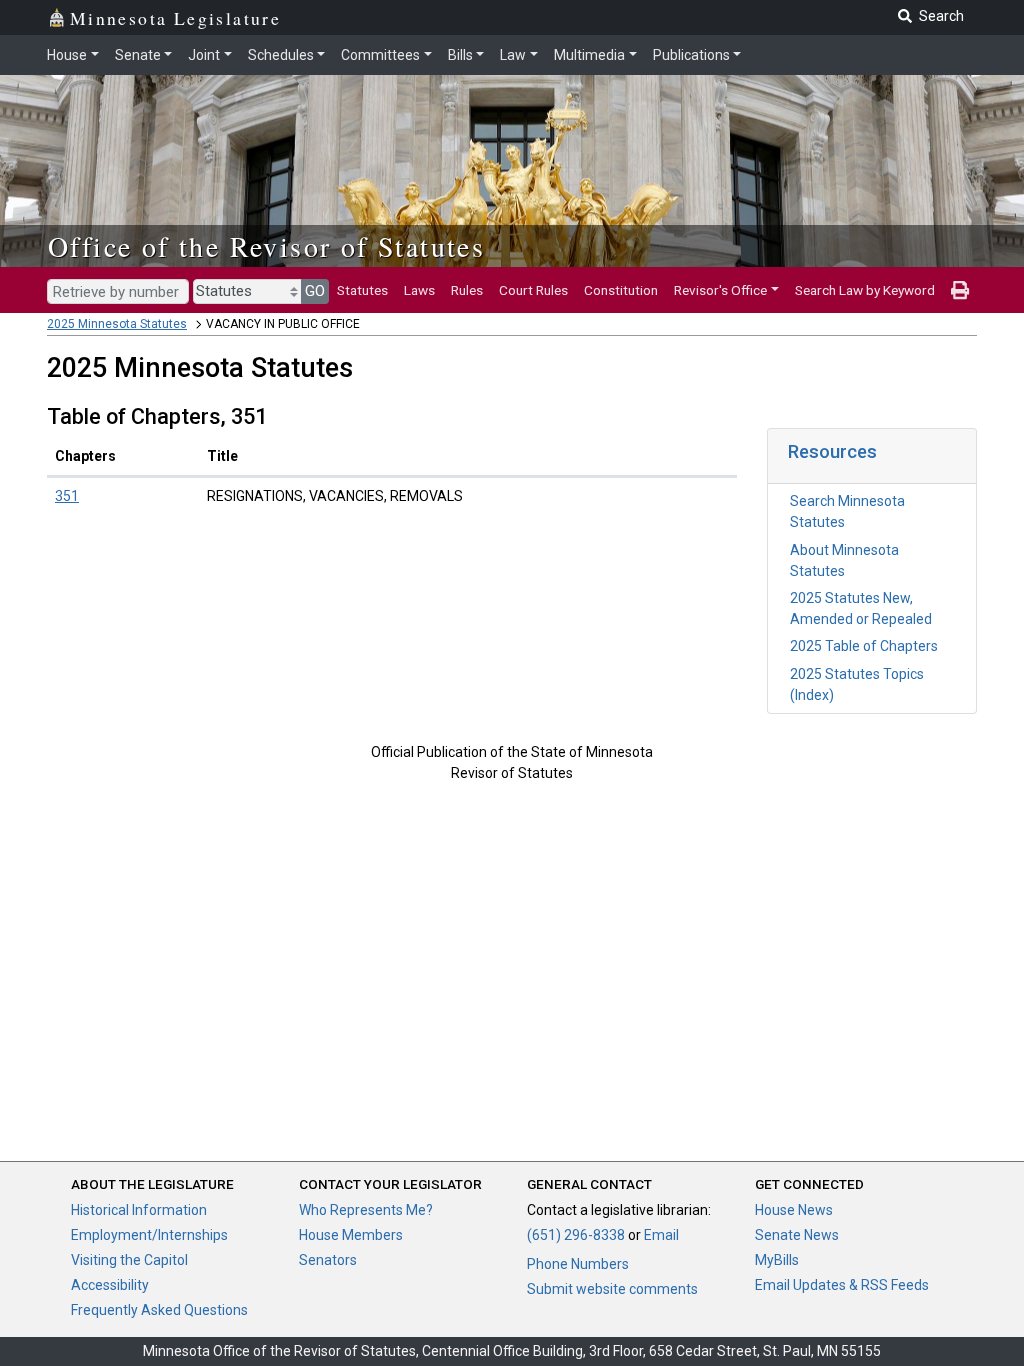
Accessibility (110, 1285)
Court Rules (533, 290)
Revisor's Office (720, 290)
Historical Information (139, 1210)
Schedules (281, 55)
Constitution (621, 290)
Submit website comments (612, 1289)
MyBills (777, 1260)
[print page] (960, 290)
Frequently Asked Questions (159, 1310)
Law (513, 55)
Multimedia (589, 55)
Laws (419, 290)
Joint (204, 55)
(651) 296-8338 (576, 1235)
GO (315, 291)
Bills (460, 55)
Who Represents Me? (366, 1210)
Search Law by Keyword (865, 290)
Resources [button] (832, 451)
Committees (380, 55)
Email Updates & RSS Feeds (842, 1285)
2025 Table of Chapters (864, 646)
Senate (138, 55)
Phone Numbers (578, 1264)
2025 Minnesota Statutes (117, 324)
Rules (467, 290)
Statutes (362, 290)
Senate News (797, 1235)
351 (67, 496)
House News (794, 1210)
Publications (691, 55)
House (67, 55)
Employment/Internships (149, 1235)
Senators (328, 1260)
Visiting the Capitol (129, 1260)
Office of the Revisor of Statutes (266, 246)
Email (661, 1235)
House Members (351, 1235)
